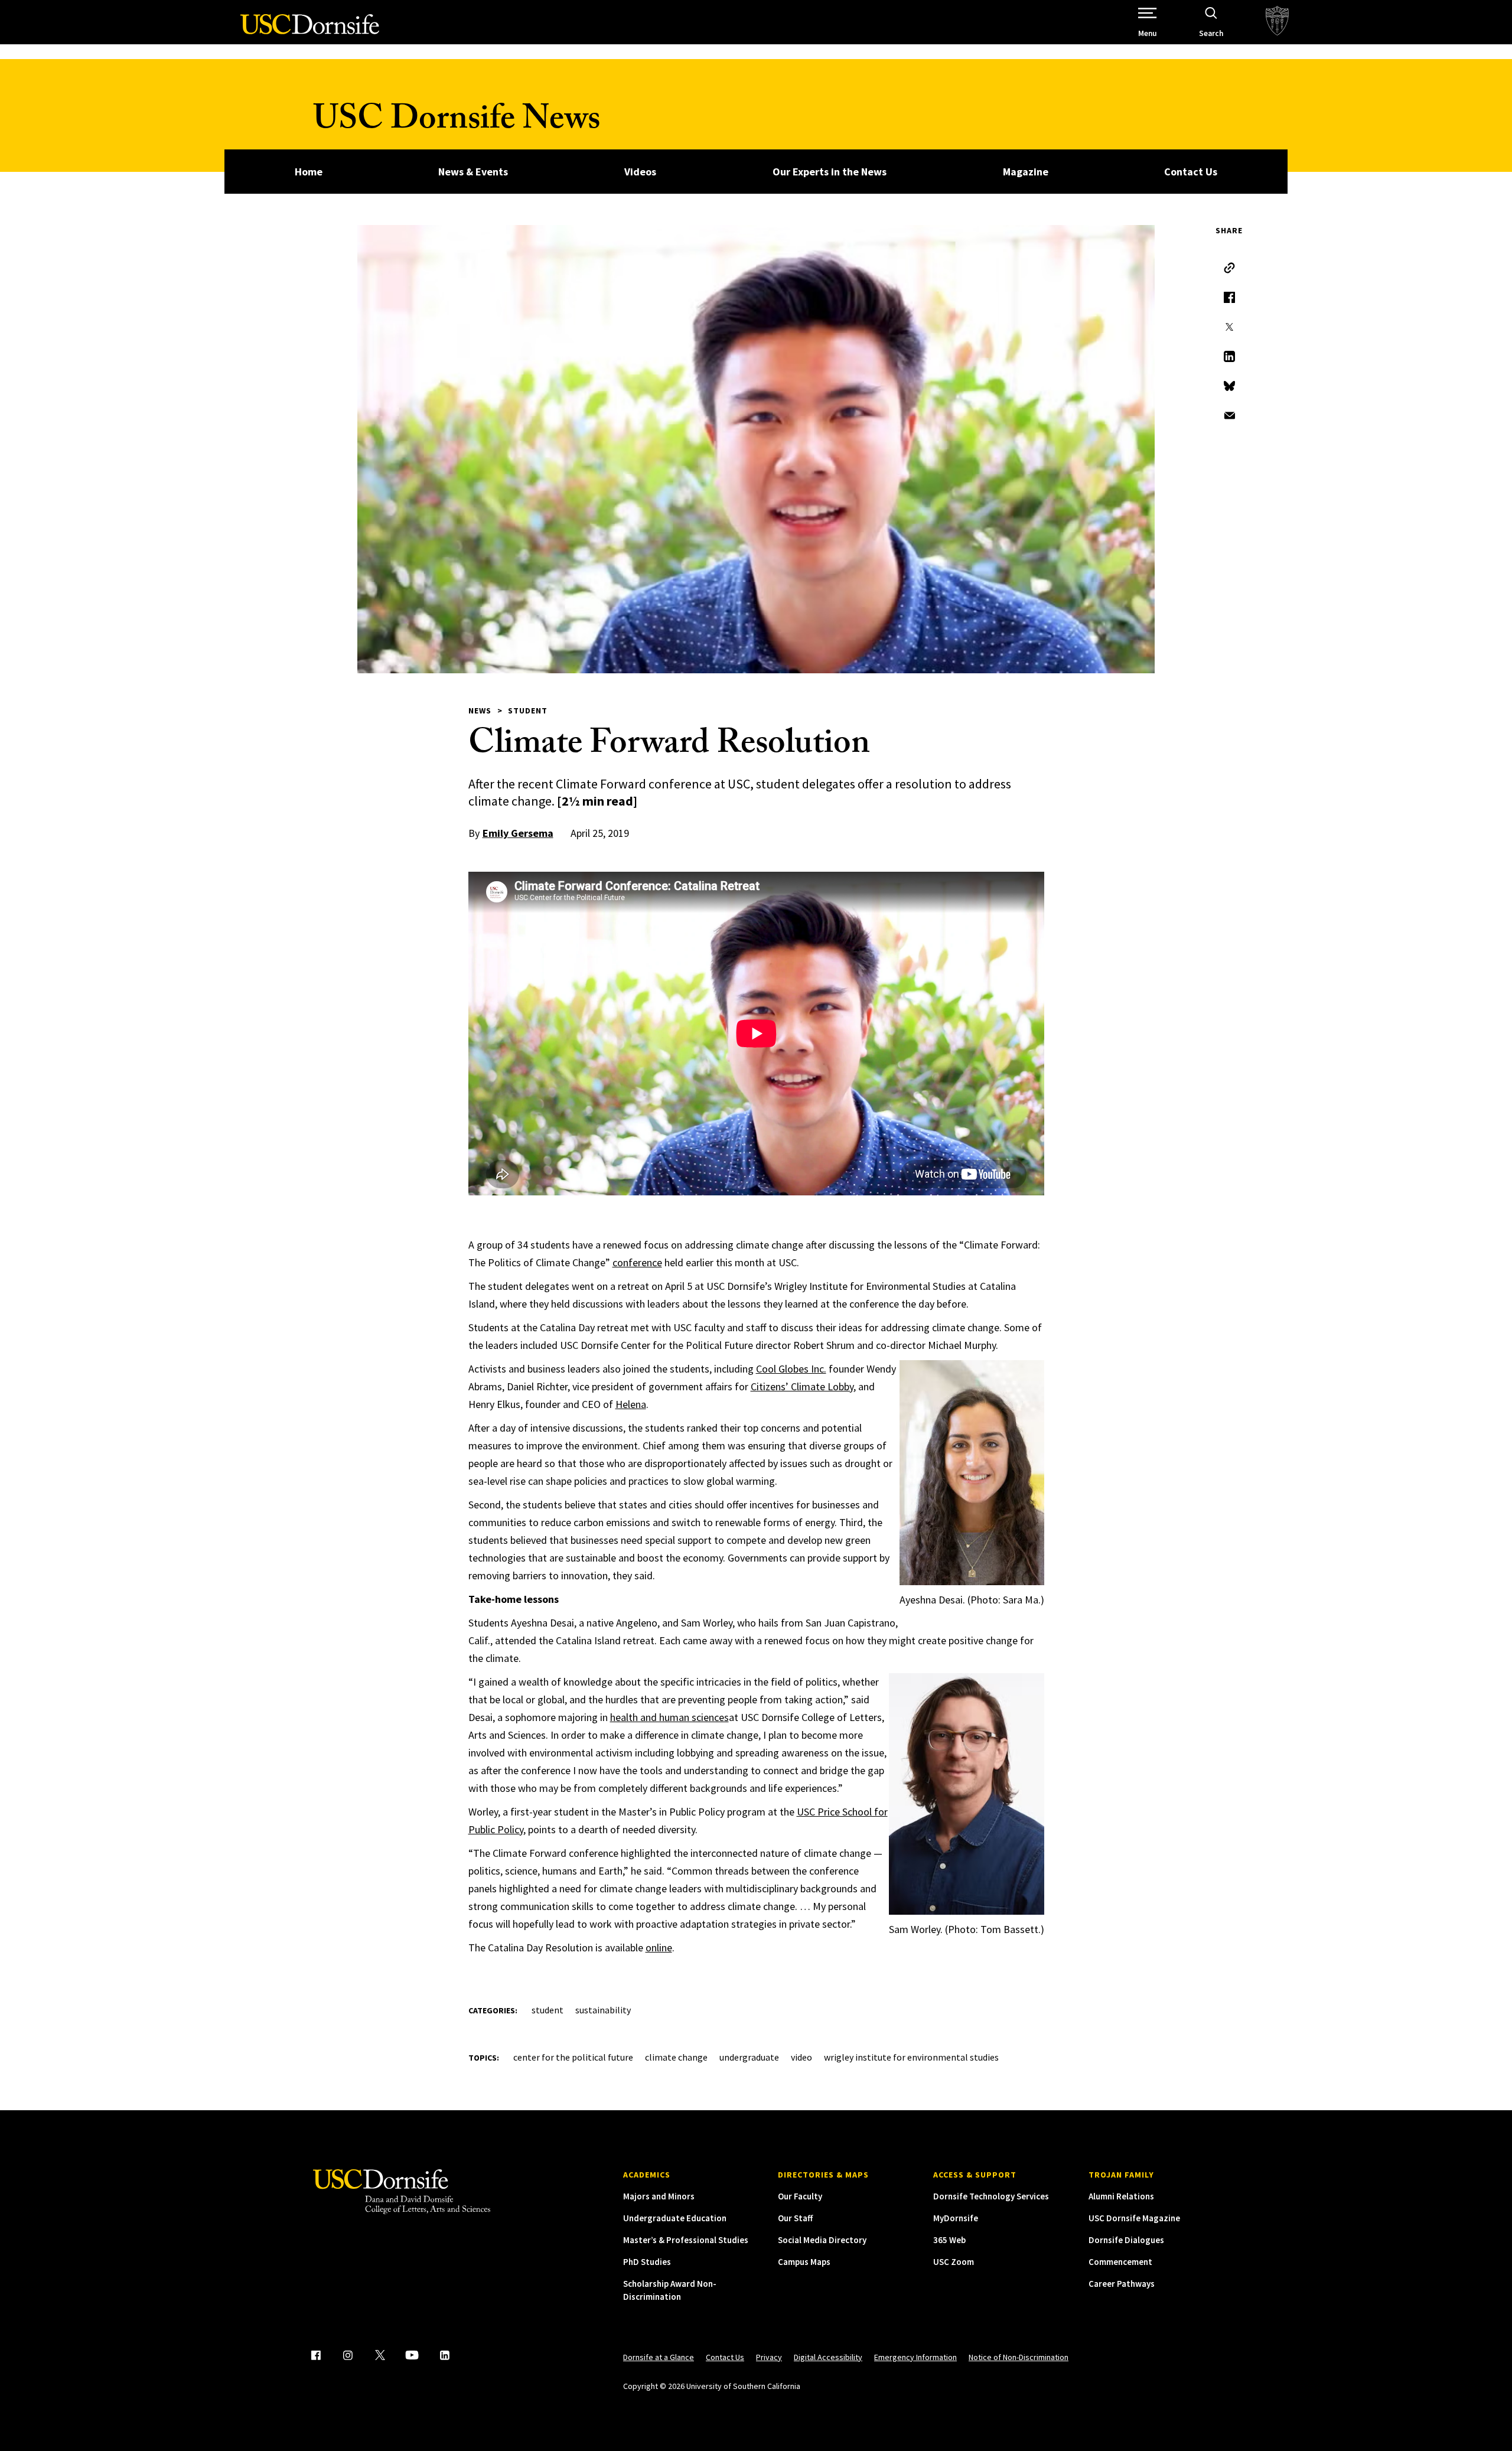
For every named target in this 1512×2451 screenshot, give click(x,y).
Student (528, 710)
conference (637, 1262)
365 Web (949, 2240)
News (480, 710)
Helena (631, 1404)
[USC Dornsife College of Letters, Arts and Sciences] (310, 31)
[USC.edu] (1277, 22)
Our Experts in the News (830, 172)
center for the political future (573, 2057)
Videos (640, 172)
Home (309, 172)
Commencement (1120, 2262)
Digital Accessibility (828, 2357)
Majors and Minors (659, 2196)
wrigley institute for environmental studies (911, 2057)
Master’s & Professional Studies (686, 2240)
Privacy (769, 2357)
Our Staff (795, 2218)
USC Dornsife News (457, 123)
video (801, 2057)
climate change (676, 2057)
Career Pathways (1122, 2284)
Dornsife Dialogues (1126, 2240)
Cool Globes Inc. (791, 1369)
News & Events (473, 172)
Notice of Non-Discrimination (1019, 2357)
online (659, 1948)
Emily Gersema (518, 833)
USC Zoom (954, 2262)
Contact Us (1191, 172)
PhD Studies (647, 2262)
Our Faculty (800, 2196)
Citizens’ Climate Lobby (802, 1386)
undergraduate (749, 2057)
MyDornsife (956, 2218)
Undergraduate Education (675, 2218)
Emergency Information (915, 2357)
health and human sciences (669, 1717)
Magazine (1026, 172)
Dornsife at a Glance (659, 2357)
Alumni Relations (1121, 2196)
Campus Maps (804, 2262)
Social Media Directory (822, 2240)
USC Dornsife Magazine (1134, 2218)
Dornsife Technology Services (991, 2196)
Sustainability (603, 2010)
